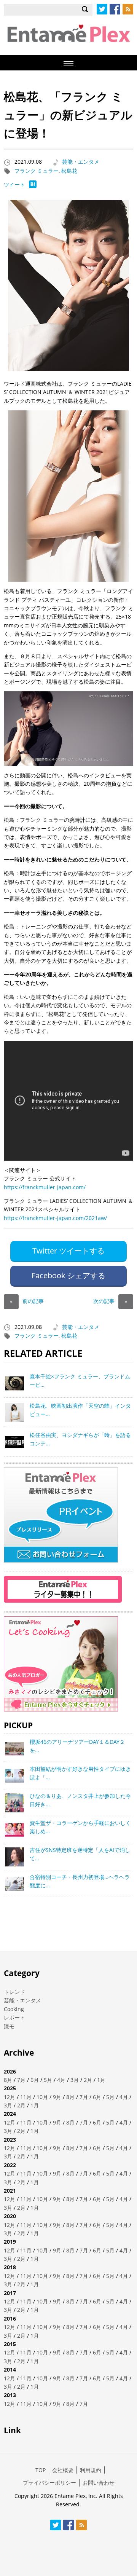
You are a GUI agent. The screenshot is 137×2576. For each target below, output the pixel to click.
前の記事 (27, 1301)
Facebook (115, 9)
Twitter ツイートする (68, 1251)
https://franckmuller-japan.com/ (45, 1187)
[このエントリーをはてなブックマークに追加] (33, 186)
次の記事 (110, 1301)
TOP (41, 2470)
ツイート (14, 184)
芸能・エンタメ (81, 162)
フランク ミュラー (37, 171)
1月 (101, 2080)
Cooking (14, 2009)
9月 (57, 2097)
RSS (128, 9)
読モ (9, 2026)
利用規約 (91, 2470)
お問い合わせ (99, 2483)
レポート (14, 2017)
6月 (35, 2080)
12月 (10, 2097)
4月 (61, 2080)
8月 (8, 2080)
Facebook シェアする (68, 1275)
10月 (42, 2097)
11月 (26, 2097)
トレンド (14, 1992)
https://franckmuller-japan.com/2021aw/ (55, 1218)
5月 (48, 2080)
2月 (88, 2080)
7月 (21, 2080)
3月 (75, 2080)
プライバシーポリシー (49, 2483)
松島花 (69, 171)
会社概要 (63, 2470)
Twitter (102, 9)
